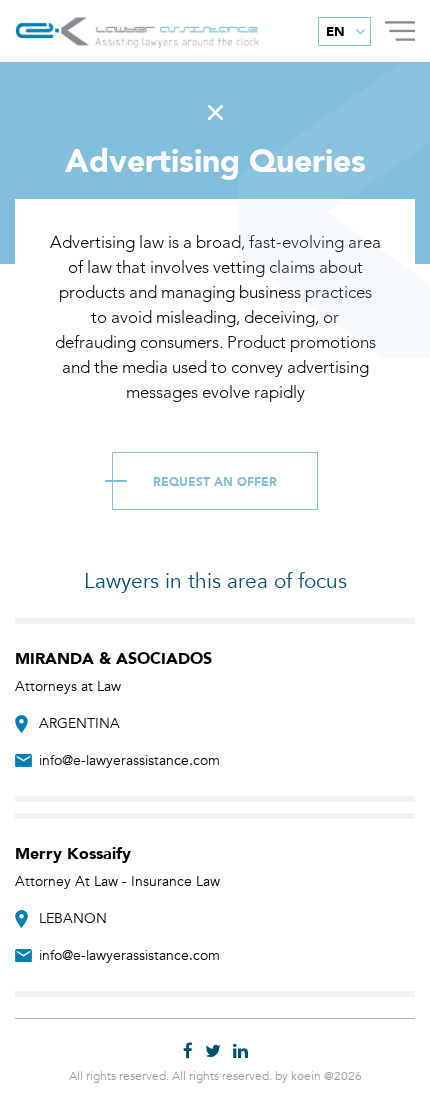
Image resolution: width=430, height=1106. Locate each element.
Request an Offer (215, 482)
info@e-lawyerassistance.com (129, 760)
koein (306, 1076)
